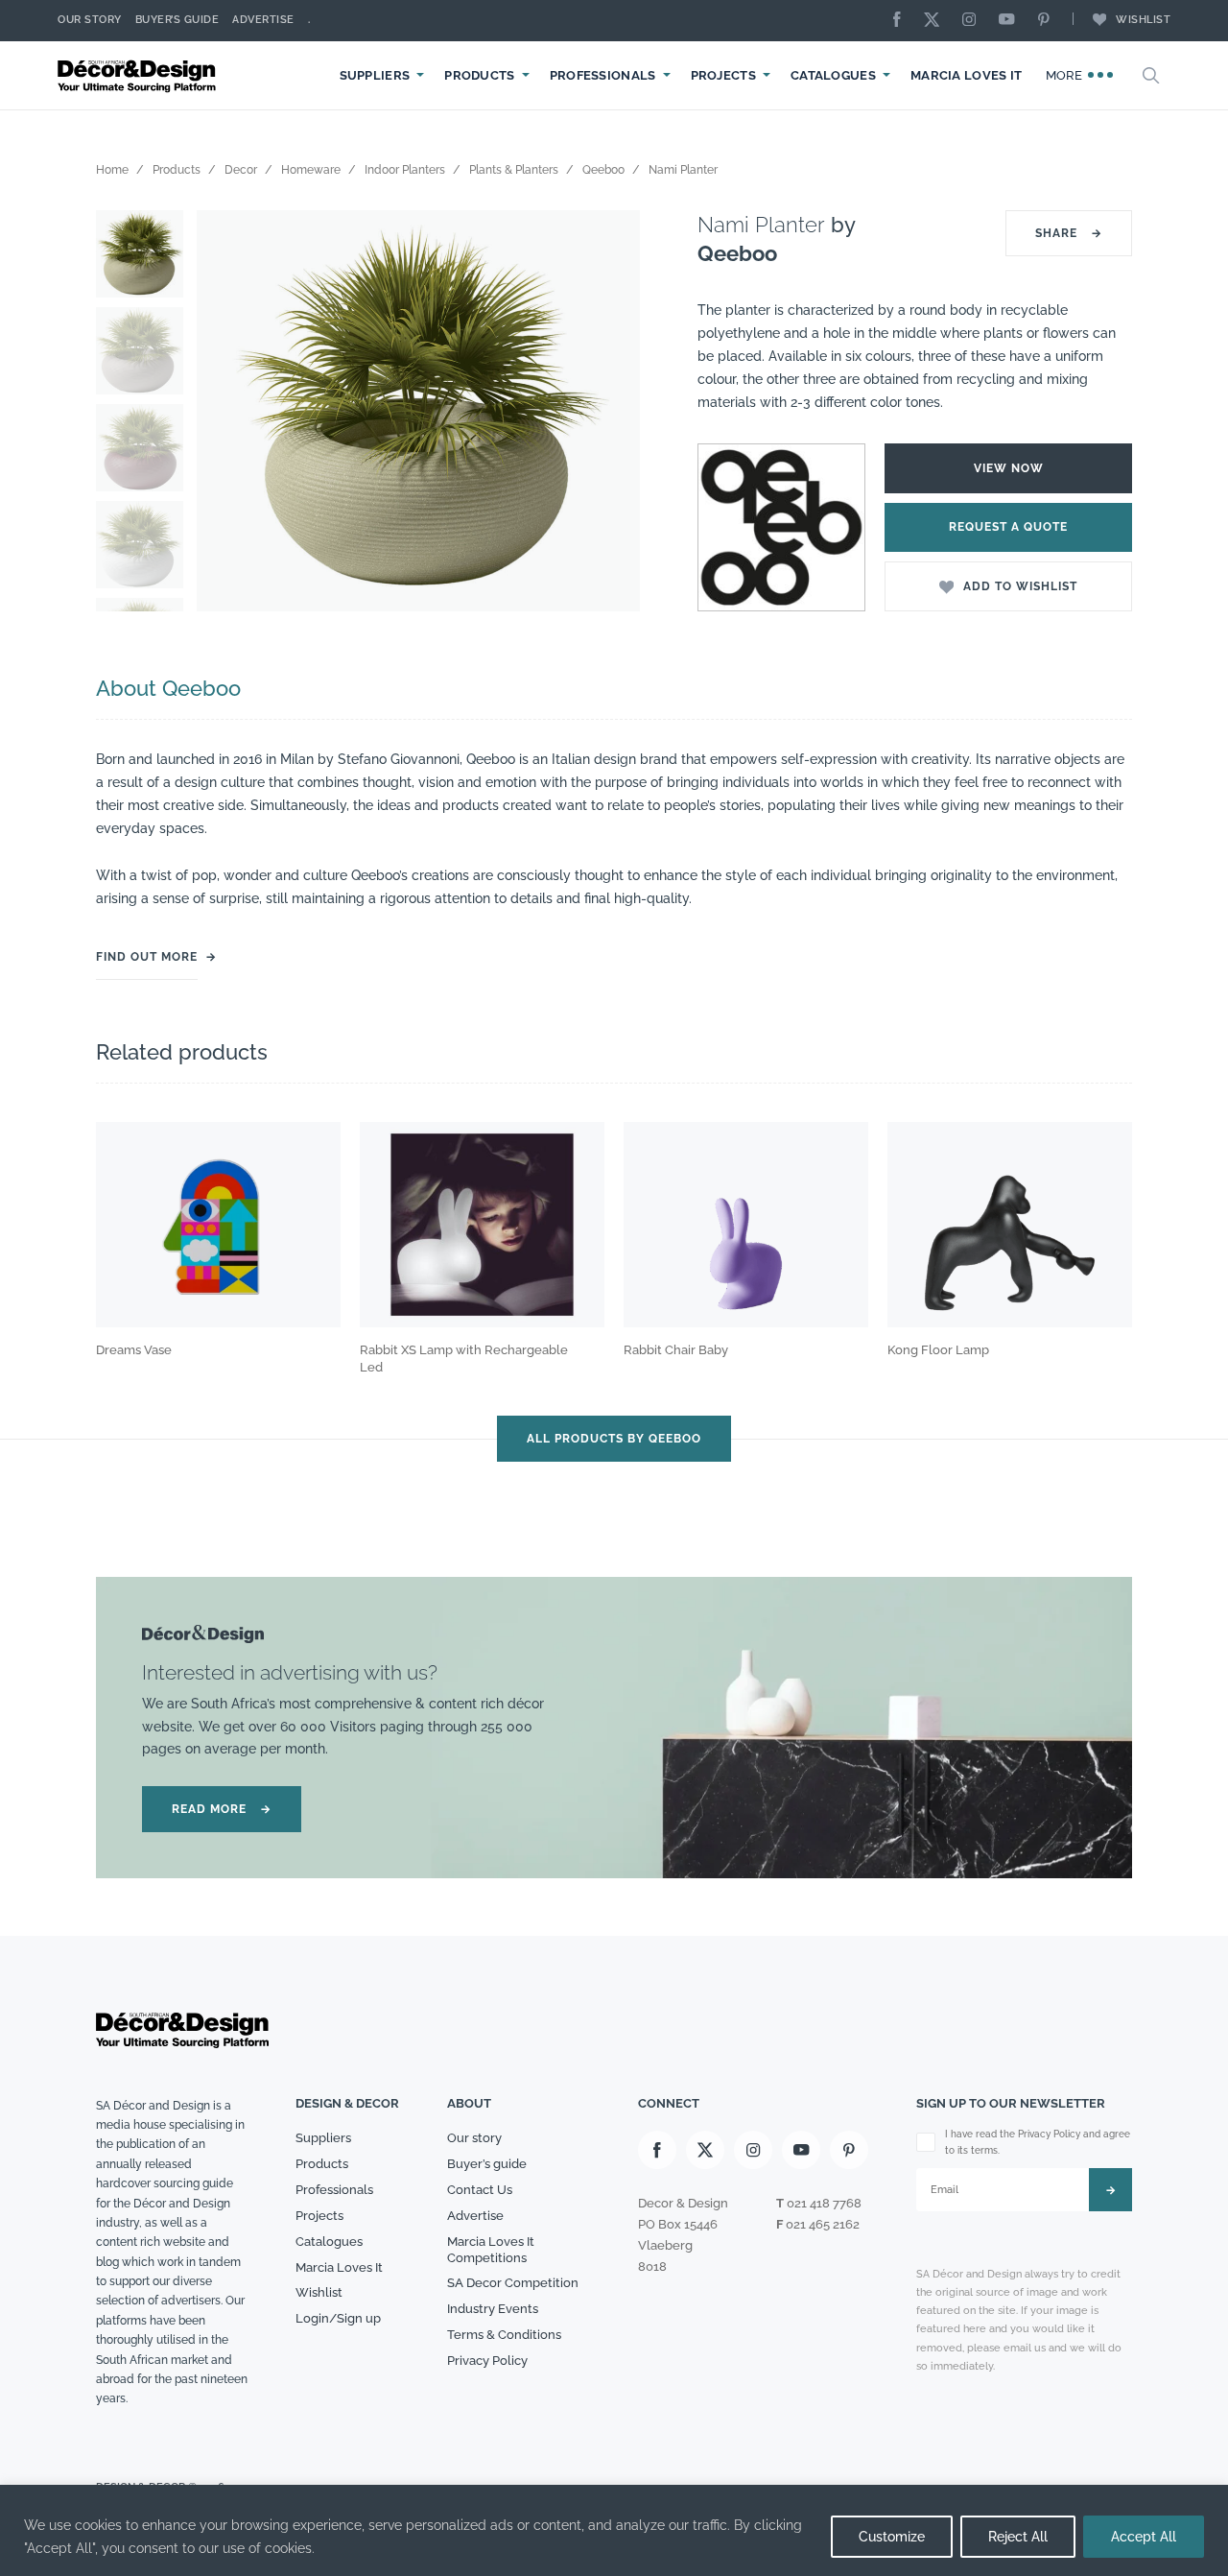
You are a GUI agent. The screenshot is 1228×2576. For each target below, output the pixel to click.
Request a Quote (1008, 527)
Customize (892, 2537)
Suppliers (375, 75)
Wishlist (1143, 20)
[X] (936, 21)
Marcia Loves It (967, 75)
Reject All (1018, 2537)
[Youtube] (1011, 21)
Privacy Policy (487, 2361)
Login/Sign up (338, 2318)
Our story (90, 20)
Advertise (263, 20)
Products (479, 75)
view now (1009, 468)
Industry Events (493, 2309)
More (1066, 75)
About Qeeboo (168, 688)
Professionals (603, 75)
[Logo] (139, 75)
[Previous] (225, 411)
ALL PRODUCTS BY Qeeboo (614, 1439)
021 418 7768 (824, 2203)
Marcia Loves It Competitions (491, 2250)
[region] (614, 2530)
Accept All (1144, 2537)
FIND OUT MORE (147, 957)
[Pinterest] (1049, 21)
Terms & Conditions (504, 2335)
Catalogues (833, 75)
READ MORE (222, 1809)
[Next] (611, 411)
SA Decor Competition (513, 2283)
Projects (723, 75)
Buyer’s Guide (177, 20)
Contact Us (480, 2190)
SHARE (1069, 233)
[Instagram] (974, 21)
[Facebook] (902, 21)
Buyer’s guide (487, 2164)
